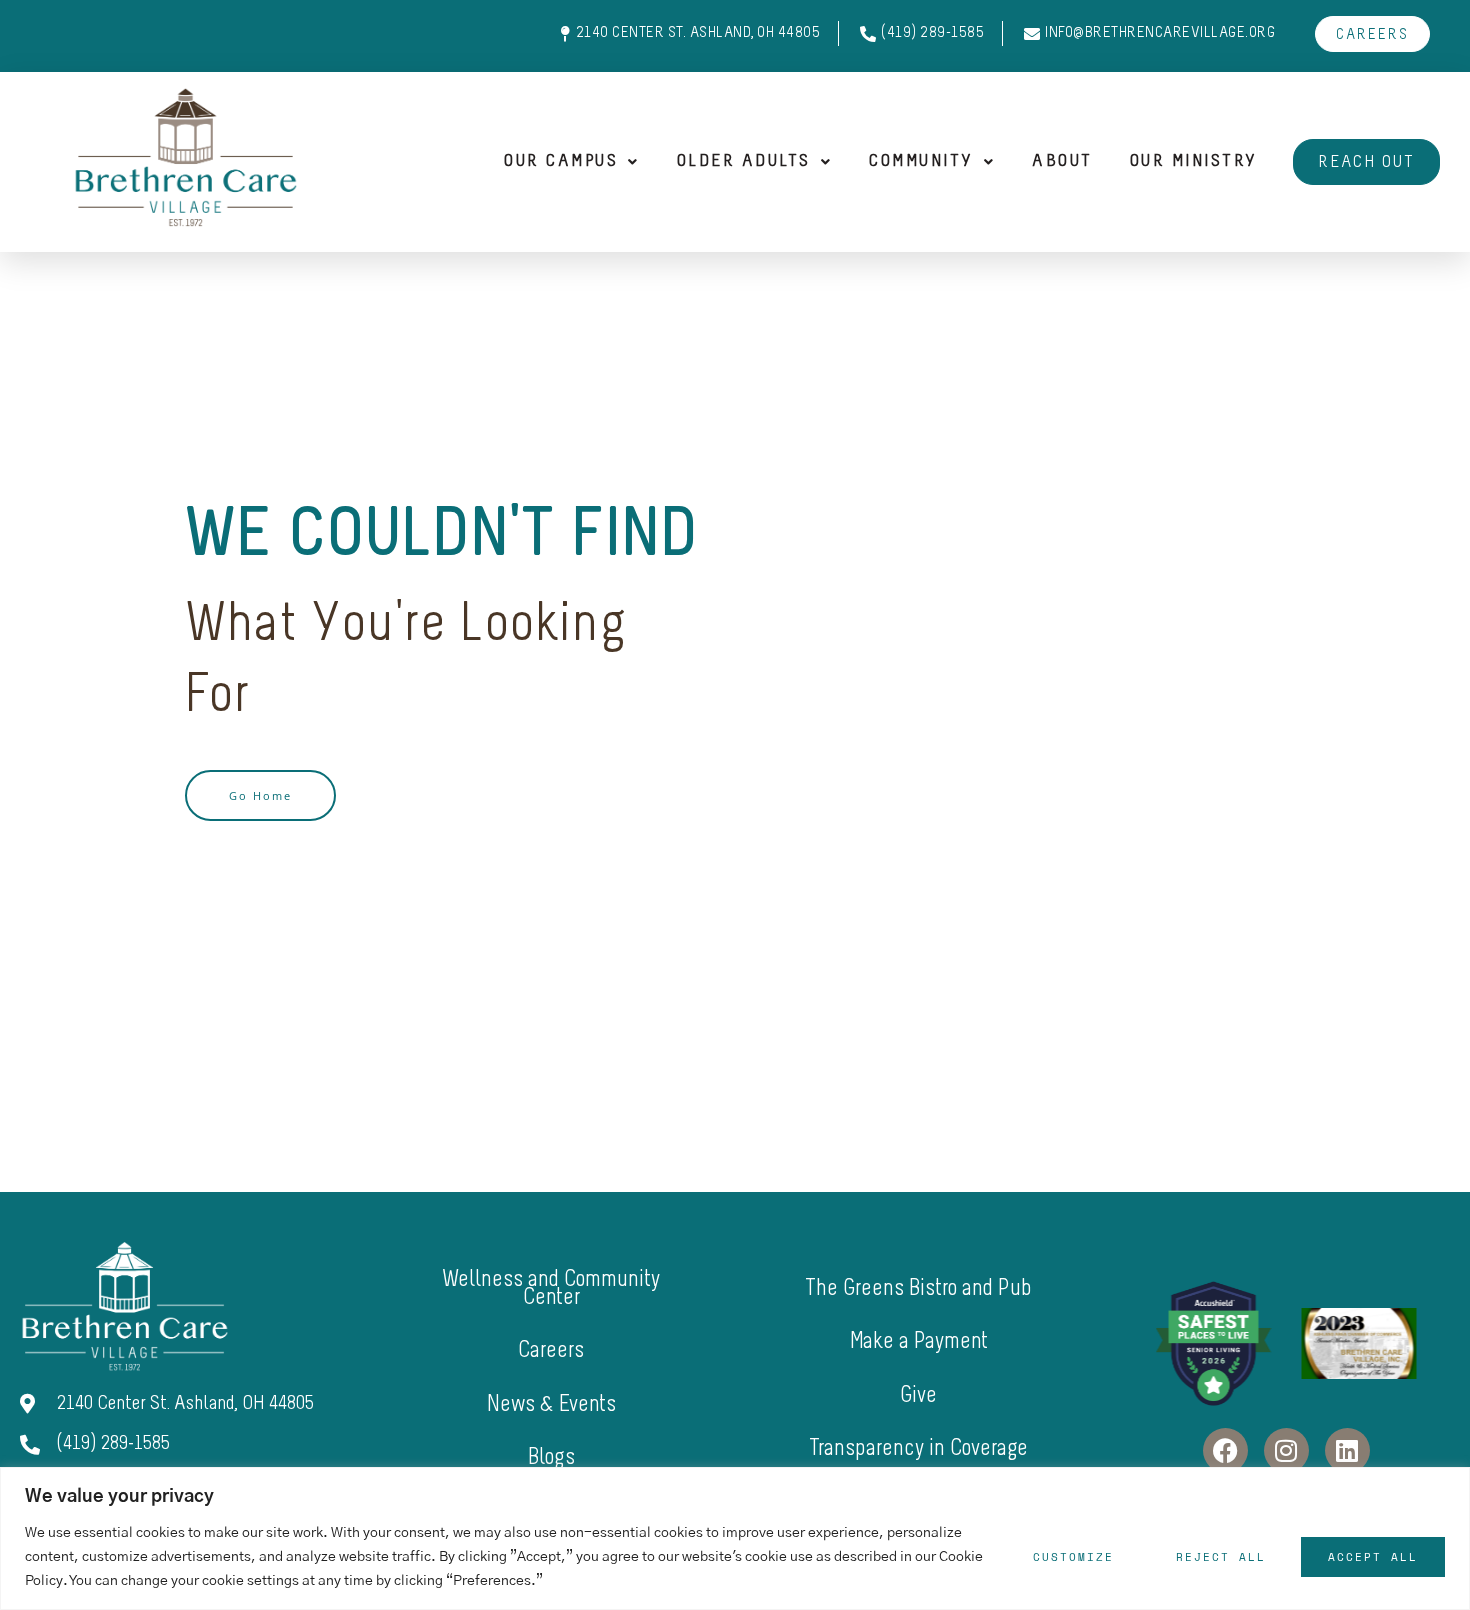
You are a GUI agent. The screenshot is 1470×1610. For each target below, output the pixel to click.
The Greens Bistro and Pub (918, 1289)
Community (921, 162)
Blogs (551, 1458)
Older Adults (744, 162)
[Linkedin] (1347, 1450)
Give (918, 1396)
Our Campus (561, 162)
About (1062, 162)
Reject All (1221, 1557)
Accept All (1373, 1557)
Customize (1073, 1557)
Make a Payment (919, 1342)
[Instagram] (1286, 1450)
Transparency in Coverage (918, 1449)
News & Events (551, 1405)
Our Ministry (1194, 162)
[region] (735, 1538)
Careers (551, 1351)
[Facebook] (1225, 1450)
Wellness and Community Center (551, 1289)
